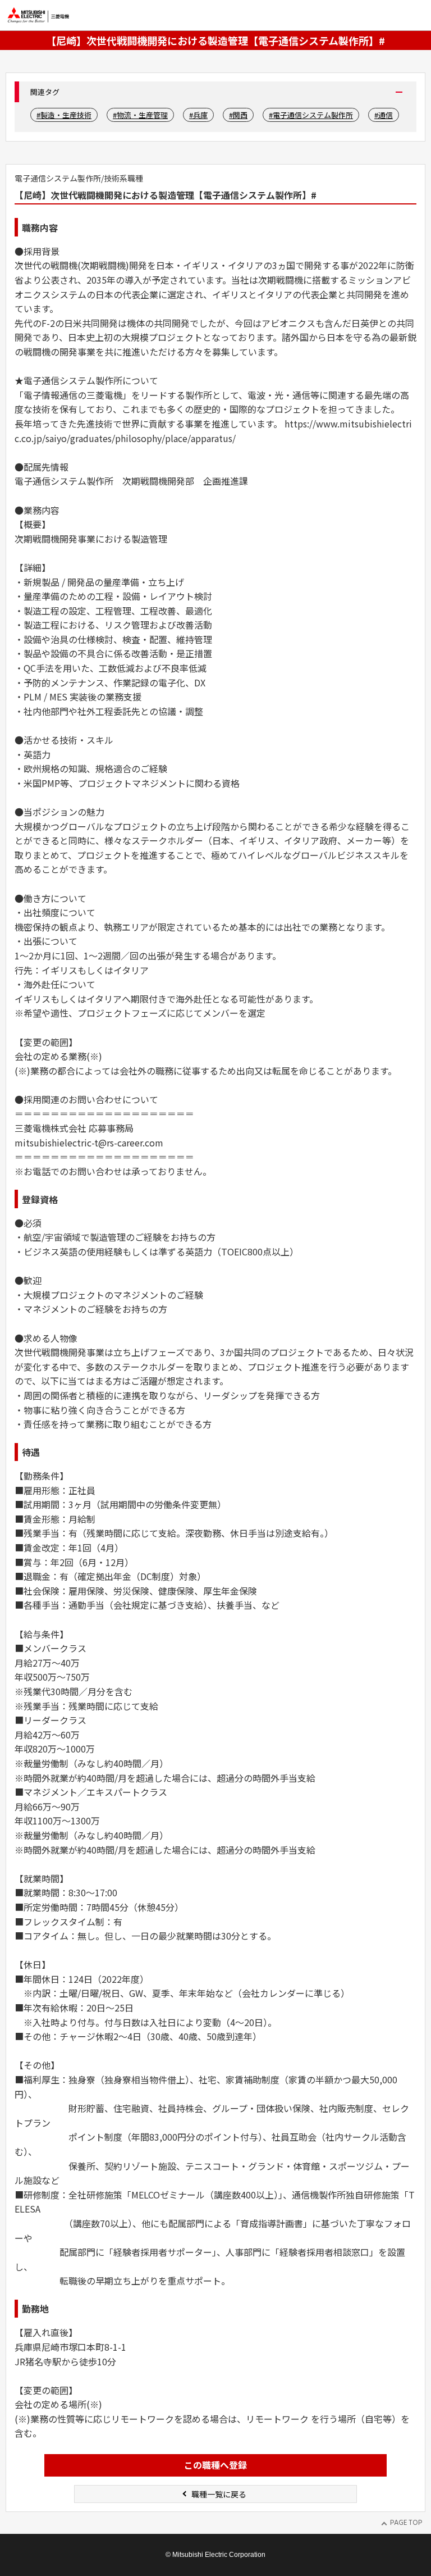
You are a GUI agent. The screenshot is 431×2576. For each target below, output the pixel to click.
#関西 (238, 115)
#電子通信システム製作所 (311, 115)
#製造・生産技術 (64, 115)
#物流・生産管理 (140, 115)
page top (410, 2513)
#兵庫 (198, 115)
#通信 (384, 115)
